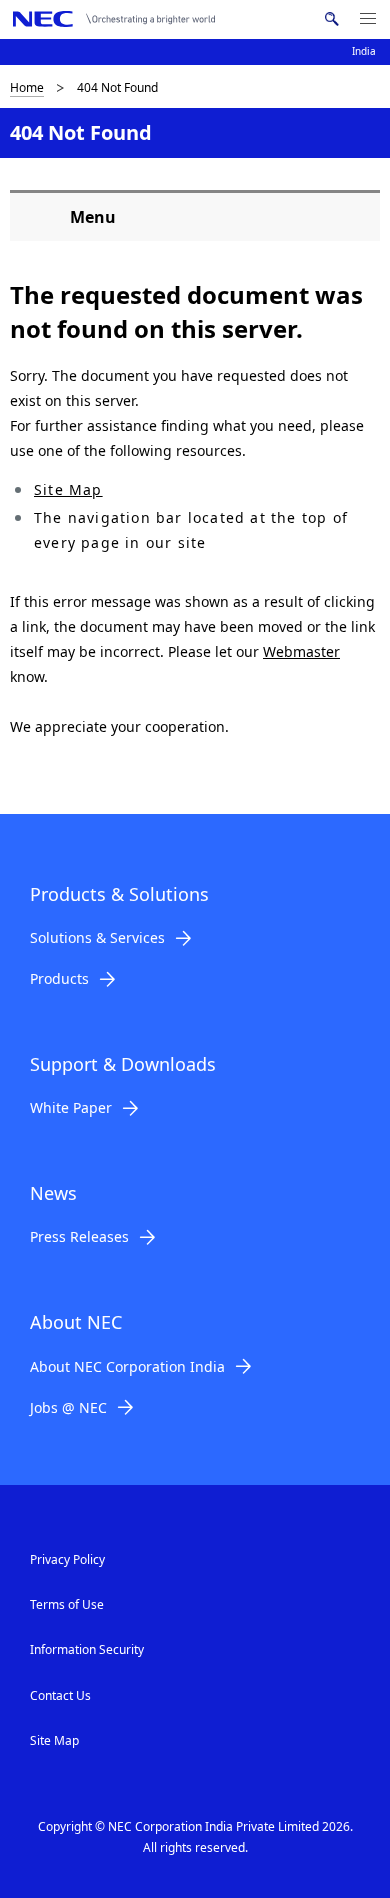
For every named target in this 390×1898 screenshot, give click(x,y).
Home (27, 87)
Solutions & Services (97, 937)
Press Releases (79, 1236)
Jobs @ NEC (68, 1407)
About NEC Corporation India (127, 1366)
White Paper (71, 1107)
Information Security (87, 1649)
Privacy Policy (67, 1559)
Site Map (68, 489)
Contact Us (60, 1695)
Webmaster (301, 651)
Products (59, 978)
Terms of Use (67, 1604)
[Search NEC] (331, 19)
